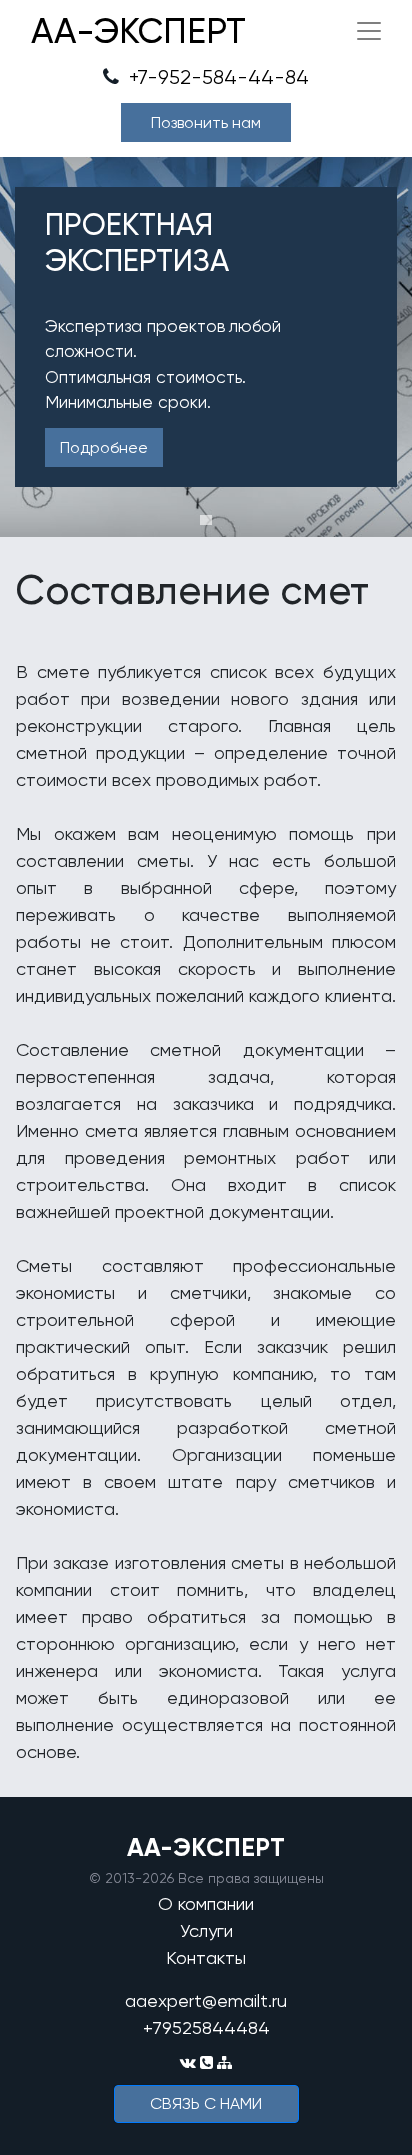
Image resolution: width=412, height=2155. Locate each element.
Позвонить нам (206, 122)
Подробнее (104, 447)
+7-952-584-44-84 (216, 77)
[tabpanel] (206, 347)
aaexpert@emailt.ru (206, 2000)
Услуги (206, 1930)
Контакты (206, 1957)
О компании (206, 1903)
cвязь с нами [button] (206, 2103)
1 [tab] (206, 520)
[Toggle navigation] (369, 31)
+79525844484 (206, 2027)
